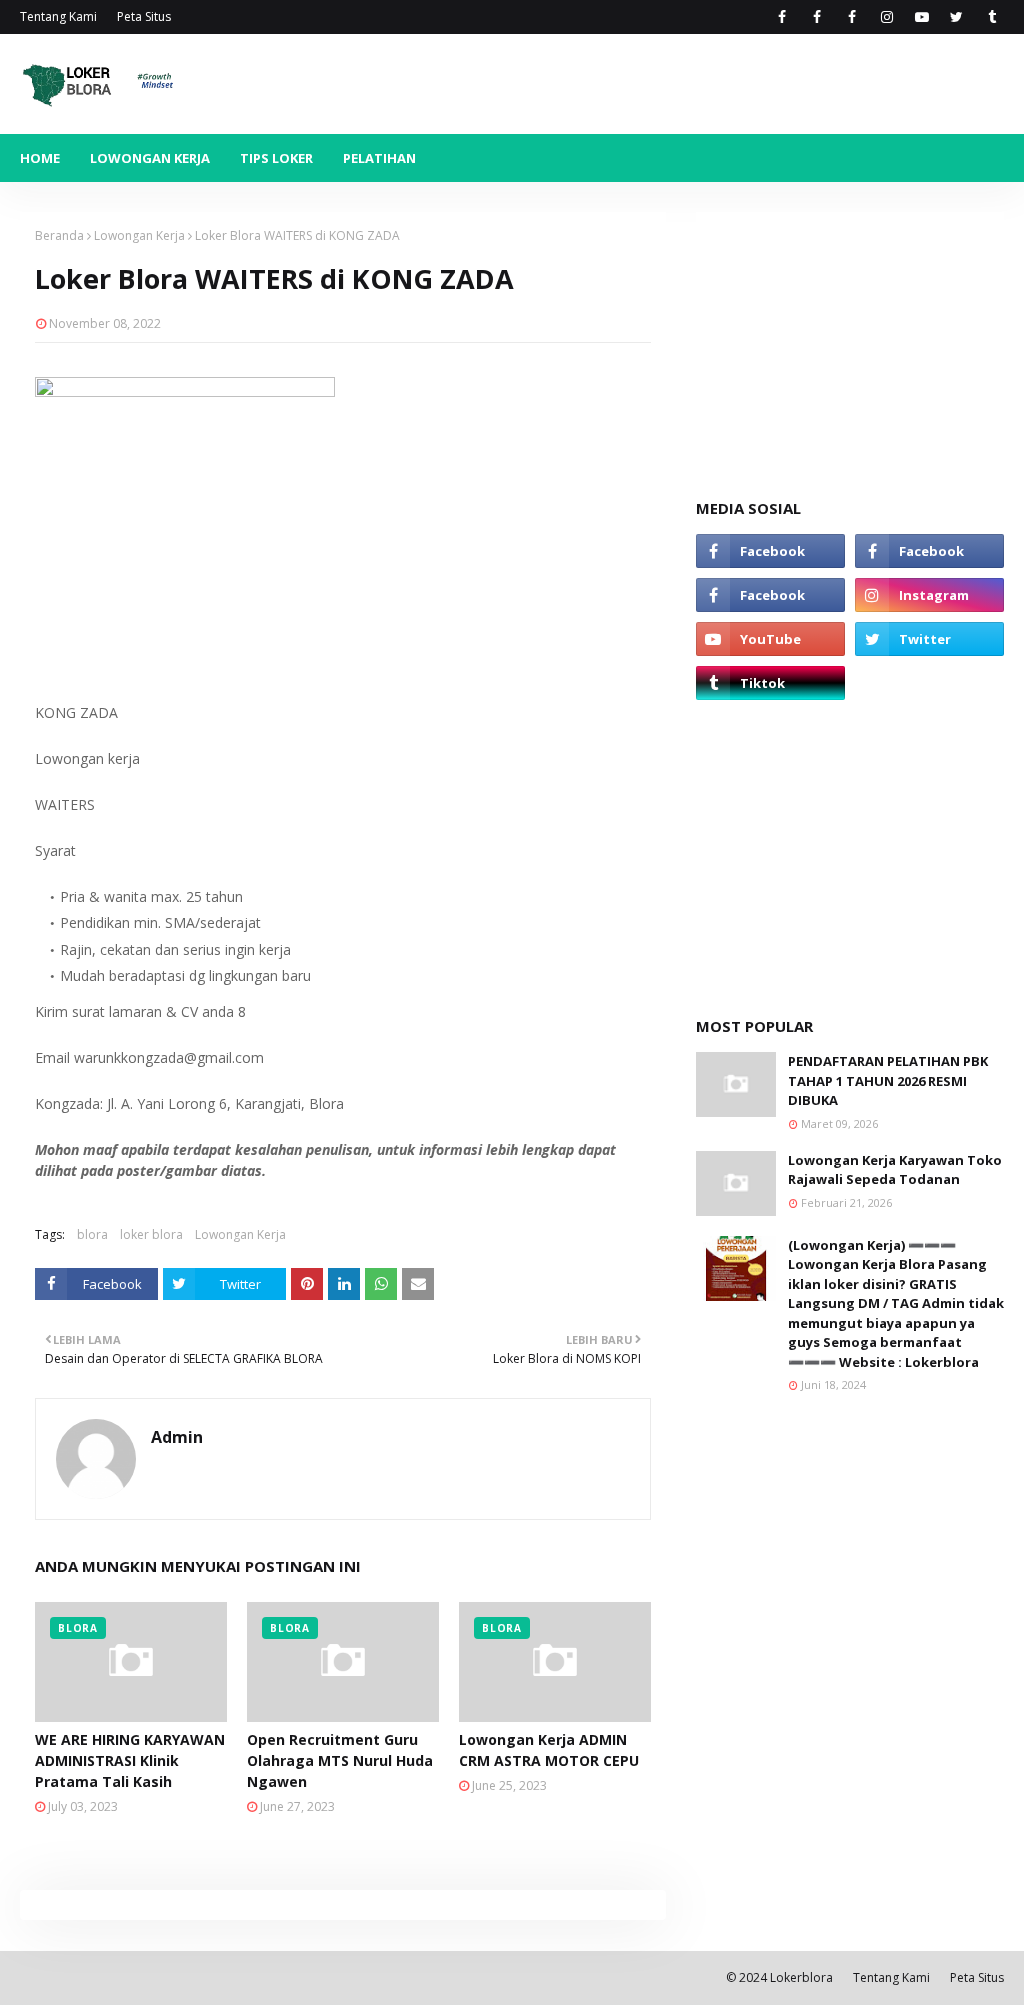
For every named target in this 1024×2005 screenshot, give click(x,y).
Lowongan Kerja (139, 235)
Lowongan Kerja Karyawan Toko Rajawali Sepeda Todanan (895, 1170)
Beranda (59, 235)
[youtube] (921, 17)
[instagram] (886, 17)
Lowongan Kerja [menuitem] (150, 158)
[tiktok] (991, 17)
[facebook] (781, 17)
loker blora (151, 1234)
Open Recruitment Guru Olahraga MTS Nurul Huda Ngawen (340, 1760)
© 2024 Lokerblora (779, 1977)
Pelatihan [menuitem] (379, 158)
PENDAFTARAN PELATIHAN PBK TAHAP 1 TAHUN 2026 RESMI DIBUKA (888, 1080)
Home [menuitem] (40, 158)
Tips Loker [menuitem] (276, 158)
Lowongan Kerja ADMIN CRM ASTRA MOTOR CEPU (549, 1750)
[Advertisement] (850, 337)
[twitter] (956, 17)
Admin (177, 1437)
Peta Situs (144, 16)
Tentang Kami (58, 16)
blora (92, 1234)
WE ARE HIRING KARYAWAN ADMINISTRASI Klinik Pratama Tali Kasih (130, 1760)
